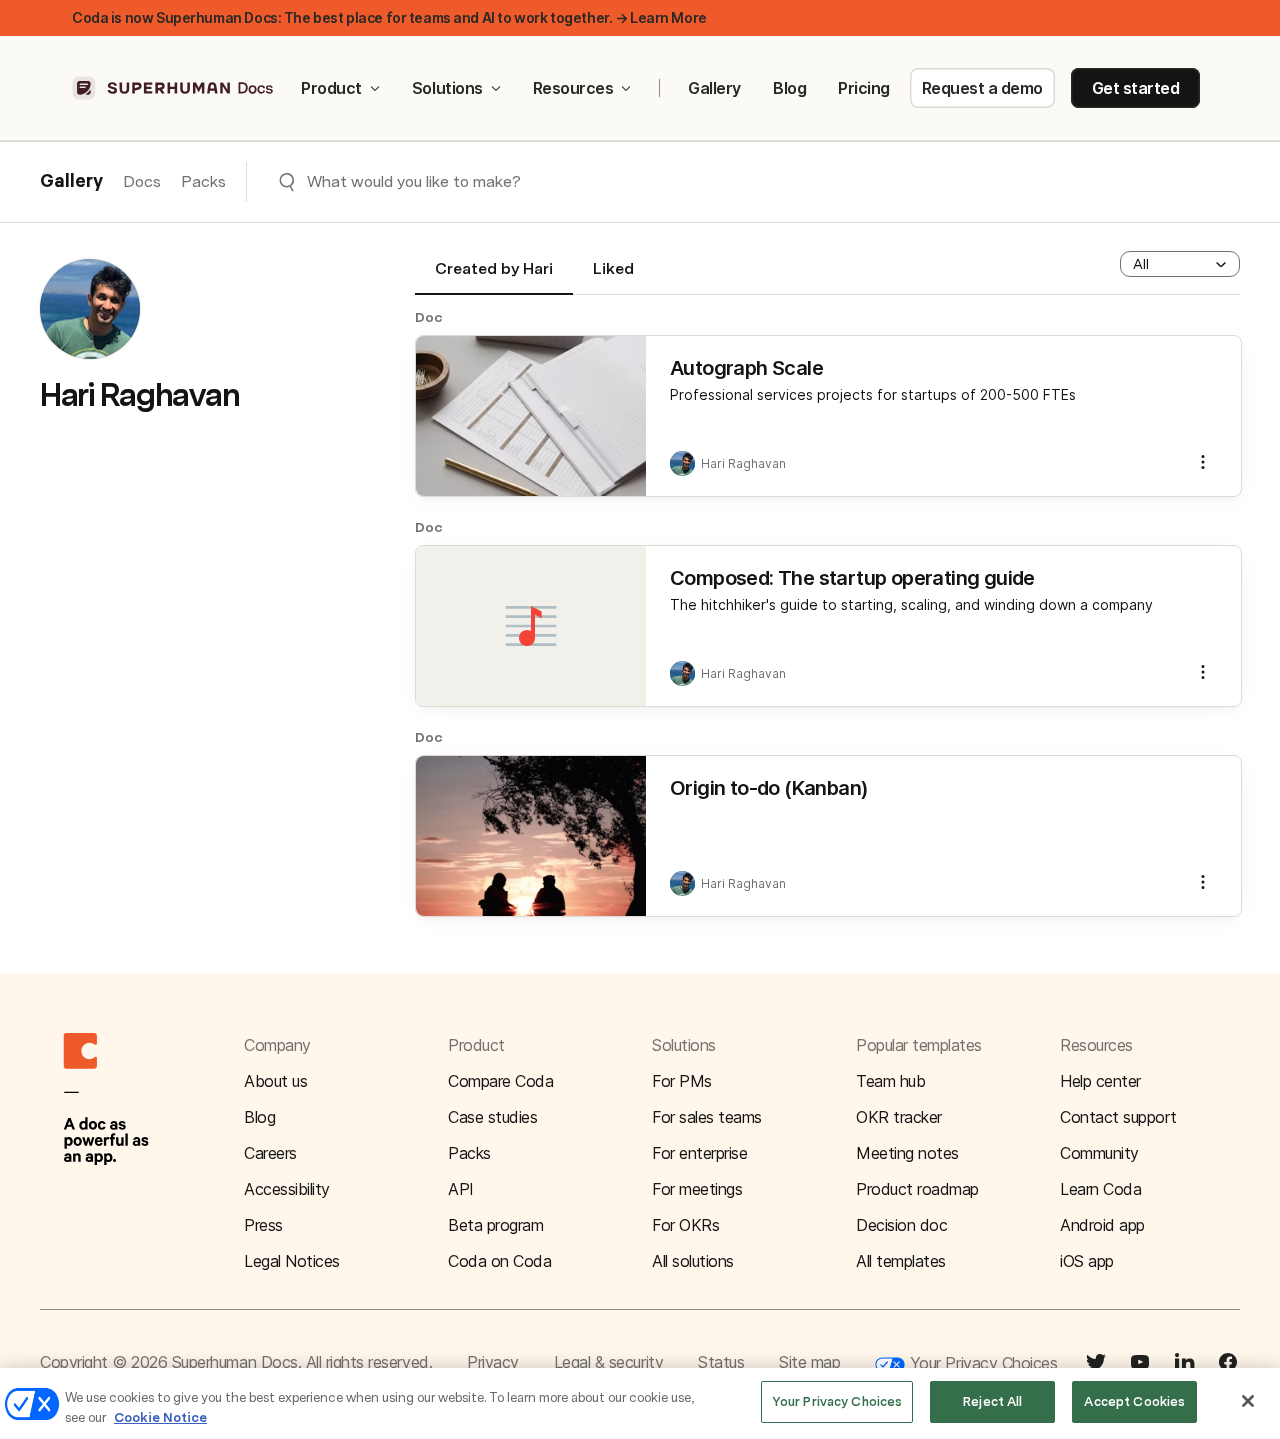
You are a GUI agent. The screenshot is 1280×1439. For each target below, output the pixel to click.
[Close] (1248, 1401)
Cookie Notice (160, 1417)
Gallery (714, 88)
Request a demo (982, 88)
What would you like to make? (414, 181)
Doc (429, 317)
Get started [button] (1136, 88)
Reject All (992, 1401)
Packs (203, 181)
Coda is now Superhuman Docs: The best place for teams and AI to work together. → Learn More (389, 17)
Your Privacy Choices (981, 1363)
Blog (789, 88)
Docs (142, 181)
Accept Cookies (1134, 1401)
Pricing (864, 88)
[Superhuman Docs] (174, 88)
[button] (1180, 264)
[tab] (494, 277)
